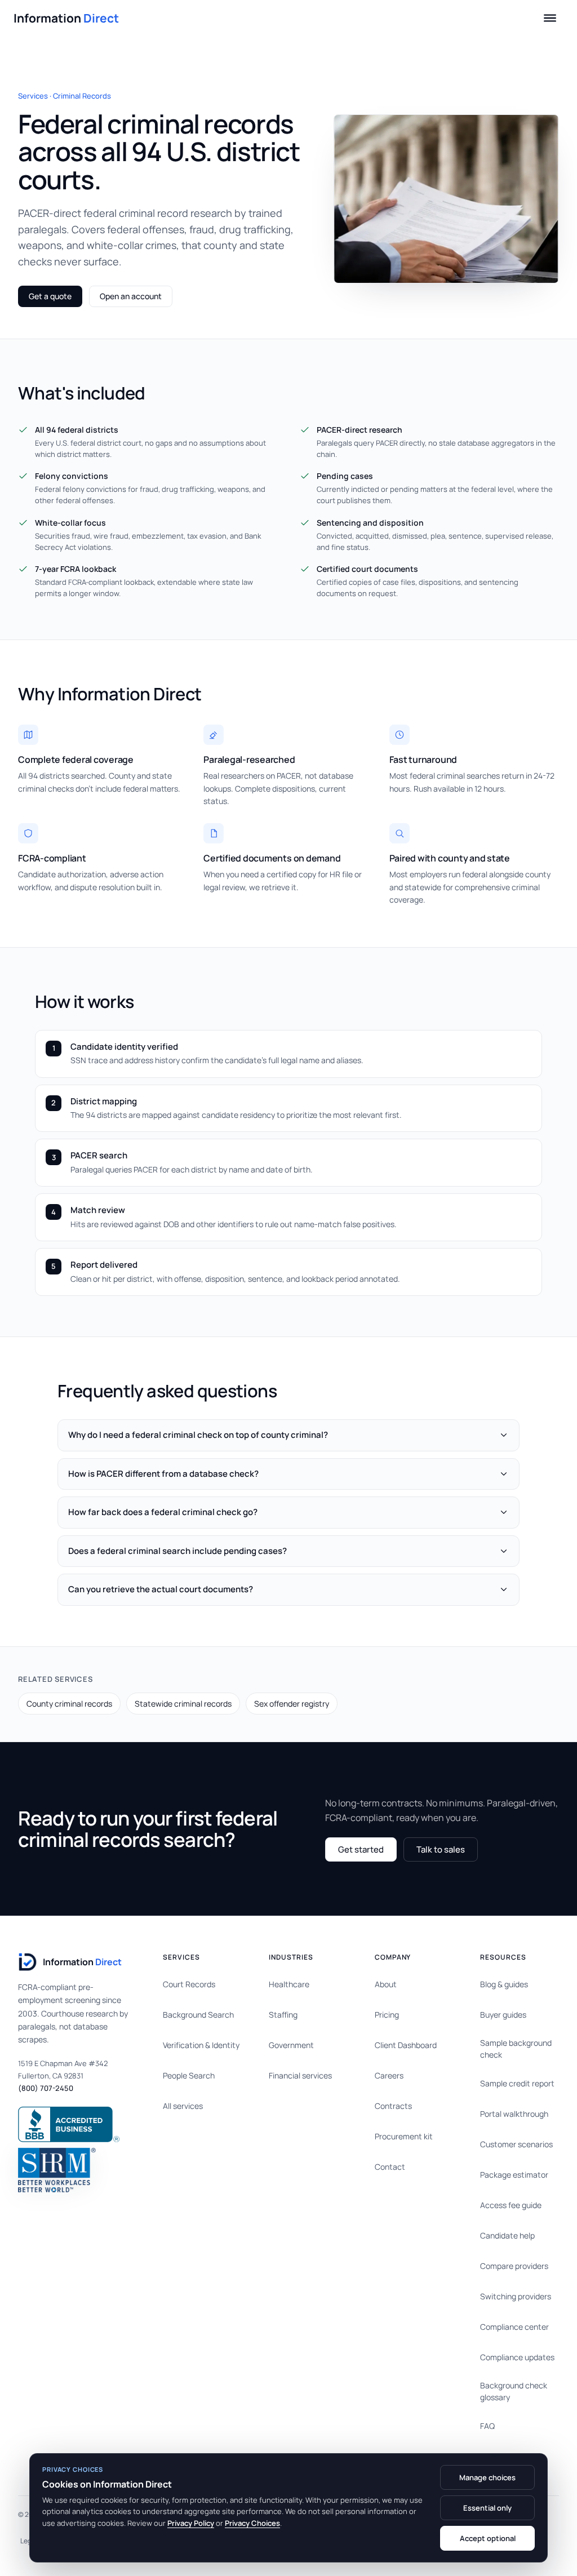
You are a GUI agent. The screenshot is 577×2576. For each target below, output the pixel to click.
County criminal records (69, 1704)
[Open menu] (550, 18)
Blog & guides (504, 1984)
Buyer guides (503, 2015)
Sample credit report (517, 2083)
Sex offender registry (292, 1704)
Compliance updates (517, 2357)
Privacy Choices (252, 2523)
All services (183, 2106)
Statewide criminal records (183, 1704)
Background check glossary (514, 2391)
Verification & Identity (201, 2045)
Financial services (300, 2075)
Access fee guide (511, 2205)
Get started (361, 1849)
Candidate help (507, 2235)
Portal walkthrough (514, 2114)
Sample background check (516, 2049)
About (386, 1984)
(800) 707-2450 (46, 2088)
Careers (389, 2075)
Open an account (131, 296)
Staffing (283, 2015)
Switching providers (516, 2296)
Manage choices (487, 2477)
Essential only (487, 2508)
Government (291, 2045)
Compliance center (514, 2327)
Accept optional (488, 2538)
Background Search (198, 2015)
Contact (390, 2167)
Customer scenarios (516, 2144)
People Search (189, 2075)
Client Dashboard (406, 2045)
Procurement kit (404, 2136)
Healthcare (289, 1984)
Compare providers (514, 2266)
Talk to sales (441, 1849)
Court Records (189, 1984)
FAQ (487, 2426)
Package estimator (514, 2175)
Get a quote (50, 296)
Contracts (393, 2106)
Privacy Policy (191, 2523)
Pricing (387, 2015)
